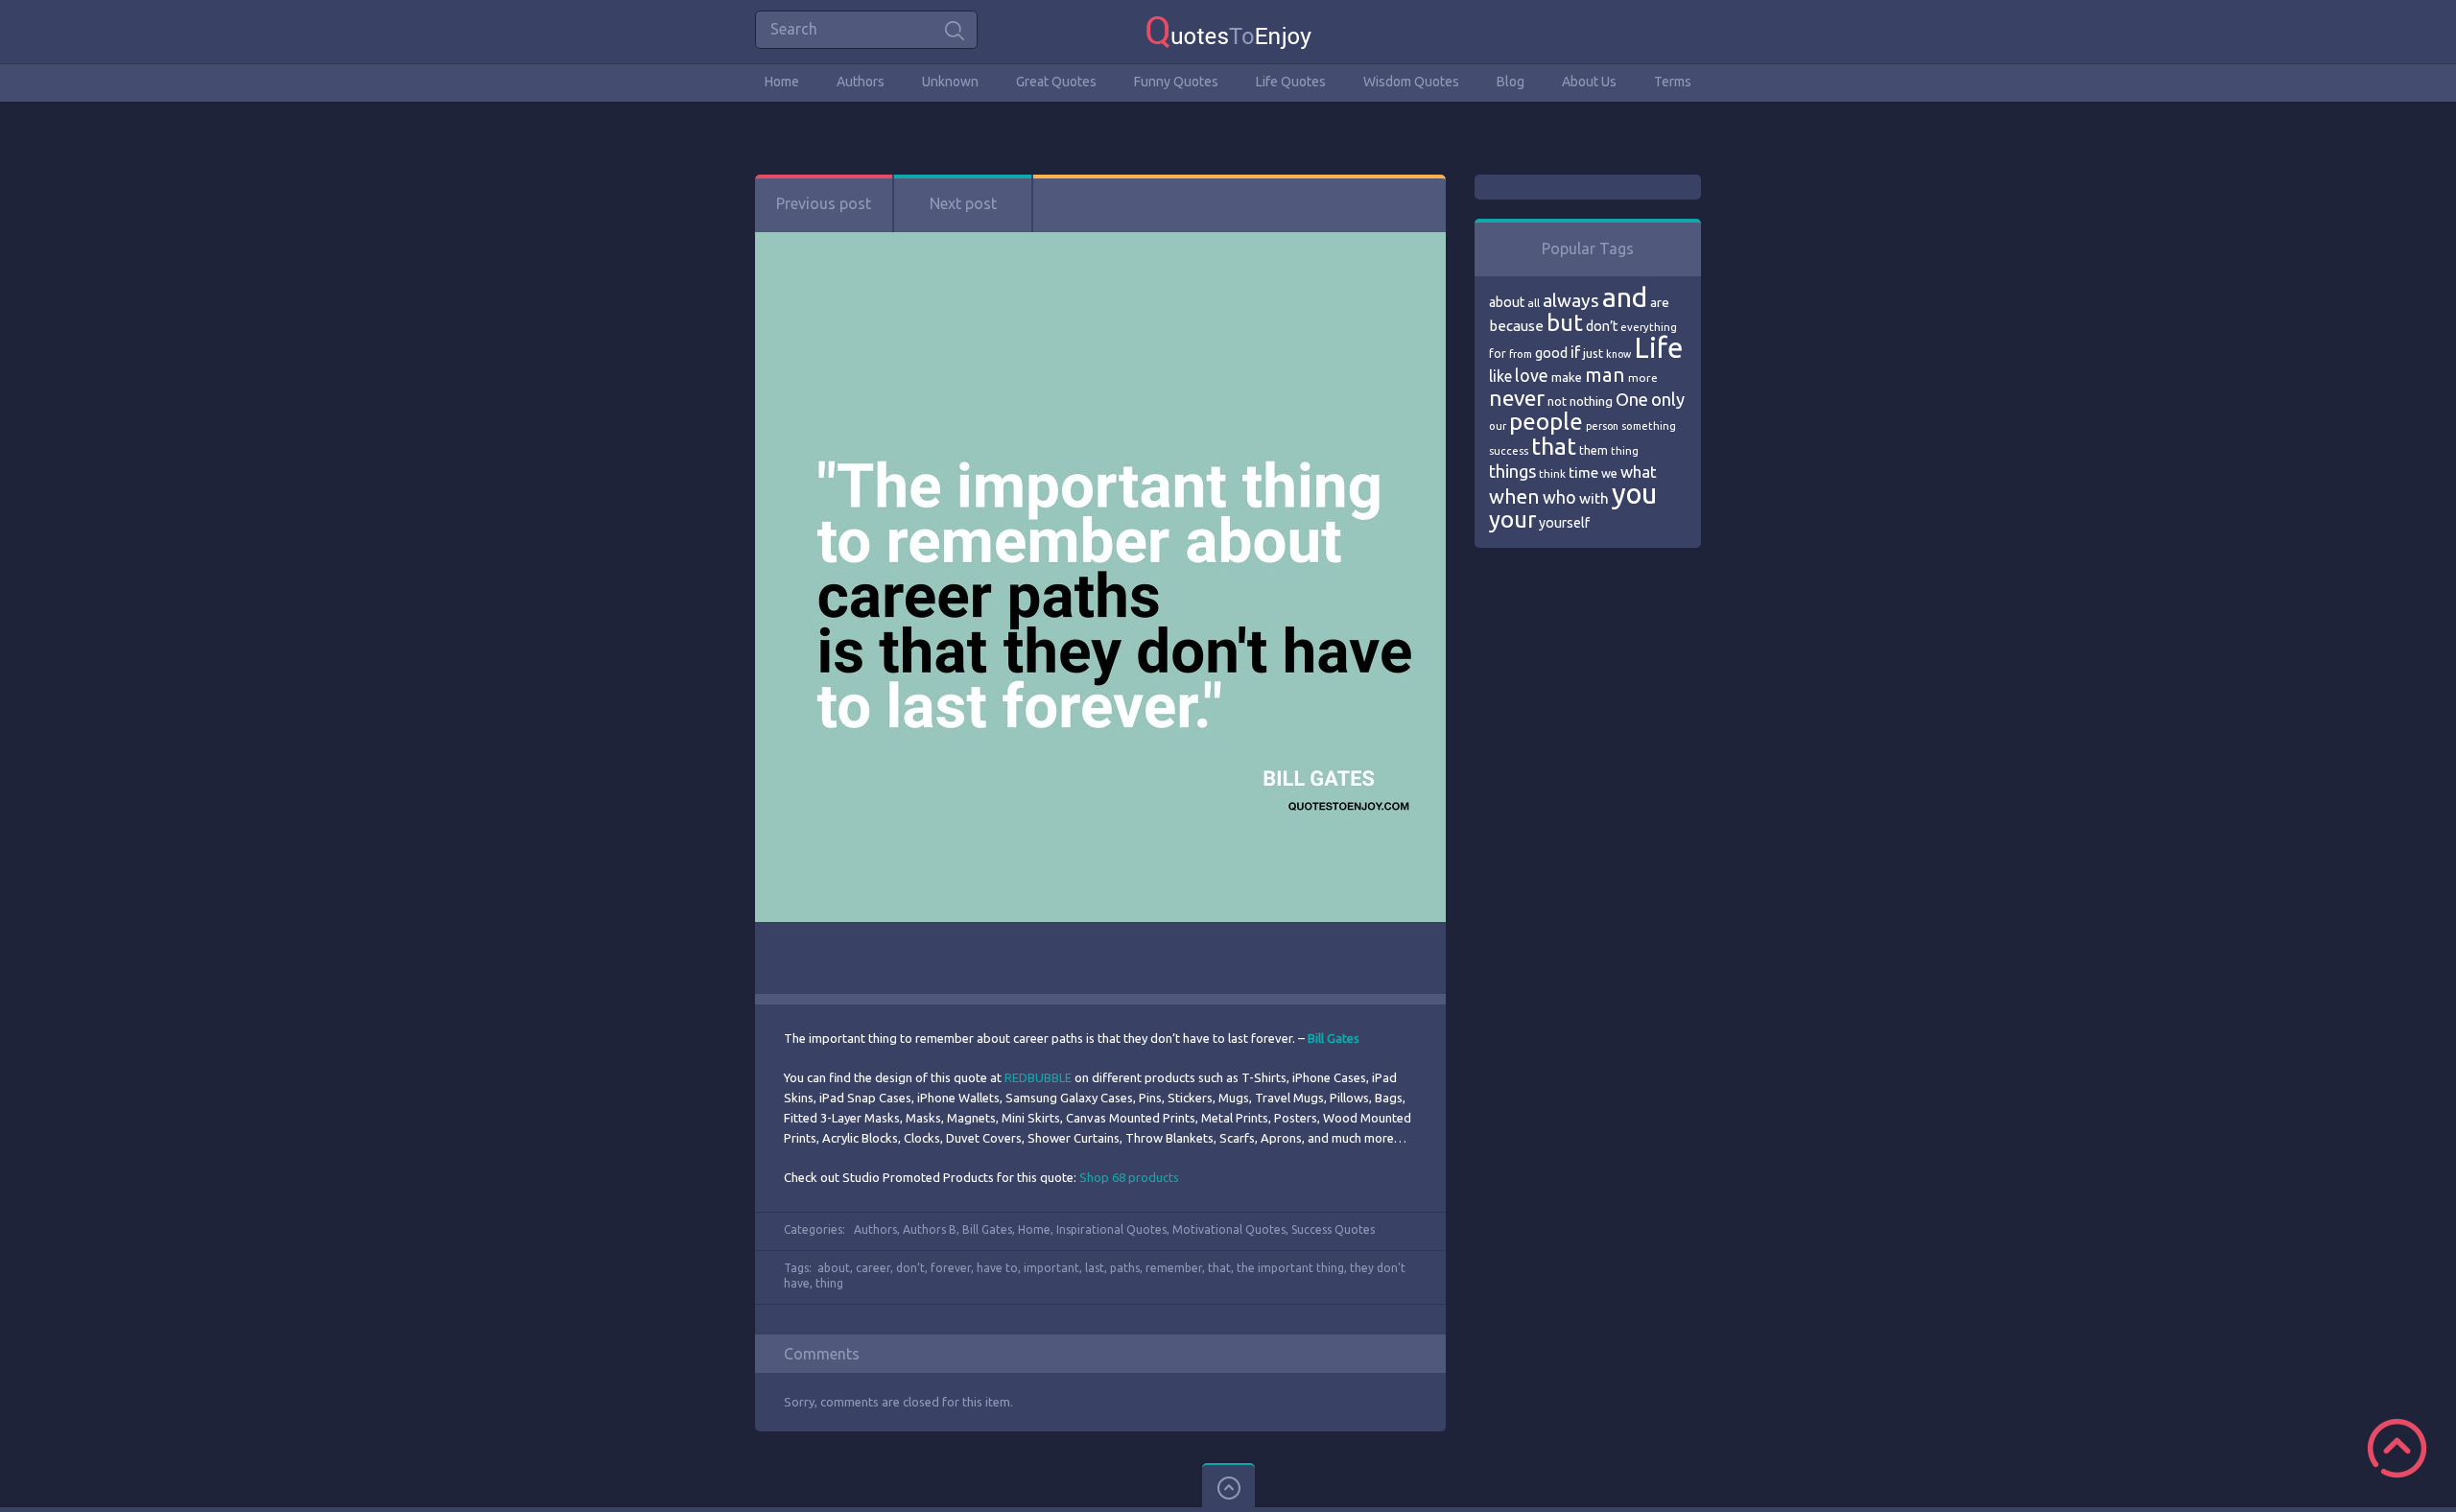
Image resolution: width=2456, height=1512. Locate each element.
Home (782, 82)
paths (1125, 1268)
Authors (861, 82)
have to (997, 1268)
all (1534, 303)
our (1498, 426)
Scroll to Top (2397, 1448)
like (1500, 376)
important (1051, 1268)
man (1605, 375)
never (1517, 398)
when (1514, 496)
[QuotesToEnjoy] (1228, 31)
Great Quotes (1056, 82)
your (1512, 520)
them (1594, 450)
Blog (1511, 82)
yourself (1564, 523)
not (1557, 401)
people (1546, 422)
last (1095, 1268)
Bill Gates (987, 1229)
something (1649, 426)
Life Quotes (1291, 82)
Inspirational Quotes (1111, 1229)
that (1219, 1268)
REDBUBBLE (1038, 1077)
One (1632, 400)
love (1532, 375)
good (1551, 353)
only (1668, 399)
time (1583, 472)
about (834, 1268)
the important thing (1290, 1268)
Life (1658, 348)
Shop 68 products (1129, 1177)
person (1602, 426)
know (1618, 354)
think (1552, 473)
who (1559, 497)
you (1634, 494)
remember (1174, 1268)
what (1639, 472)
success (1509, 451)
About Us (1589, 82)
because (1516, 326)
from (1521, 354)
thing (829, 1283)
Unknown (950, 82)
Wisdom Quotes (1411, 82)
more (1643, 378)
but (1565, 322)
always (1571, 300)
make (1567, 377)
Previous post (824, 203)
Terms (1673, 82)
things (1512, 471)
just (1593, 353)
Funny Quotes (1176, 82)
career (873, 1268)
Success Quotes (1333, 1229)
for (1498, 354)
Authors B (930, 1229)
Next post (963, 203)
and (1625, 297)
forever (951, 1268)
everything (1649, 327)
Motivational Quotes (1229, 1229)
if (1575, 352)
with (1594, 498)
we (1609, 473)
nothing (1591, 401)
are (1660, 302)
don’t (910, 1268)
